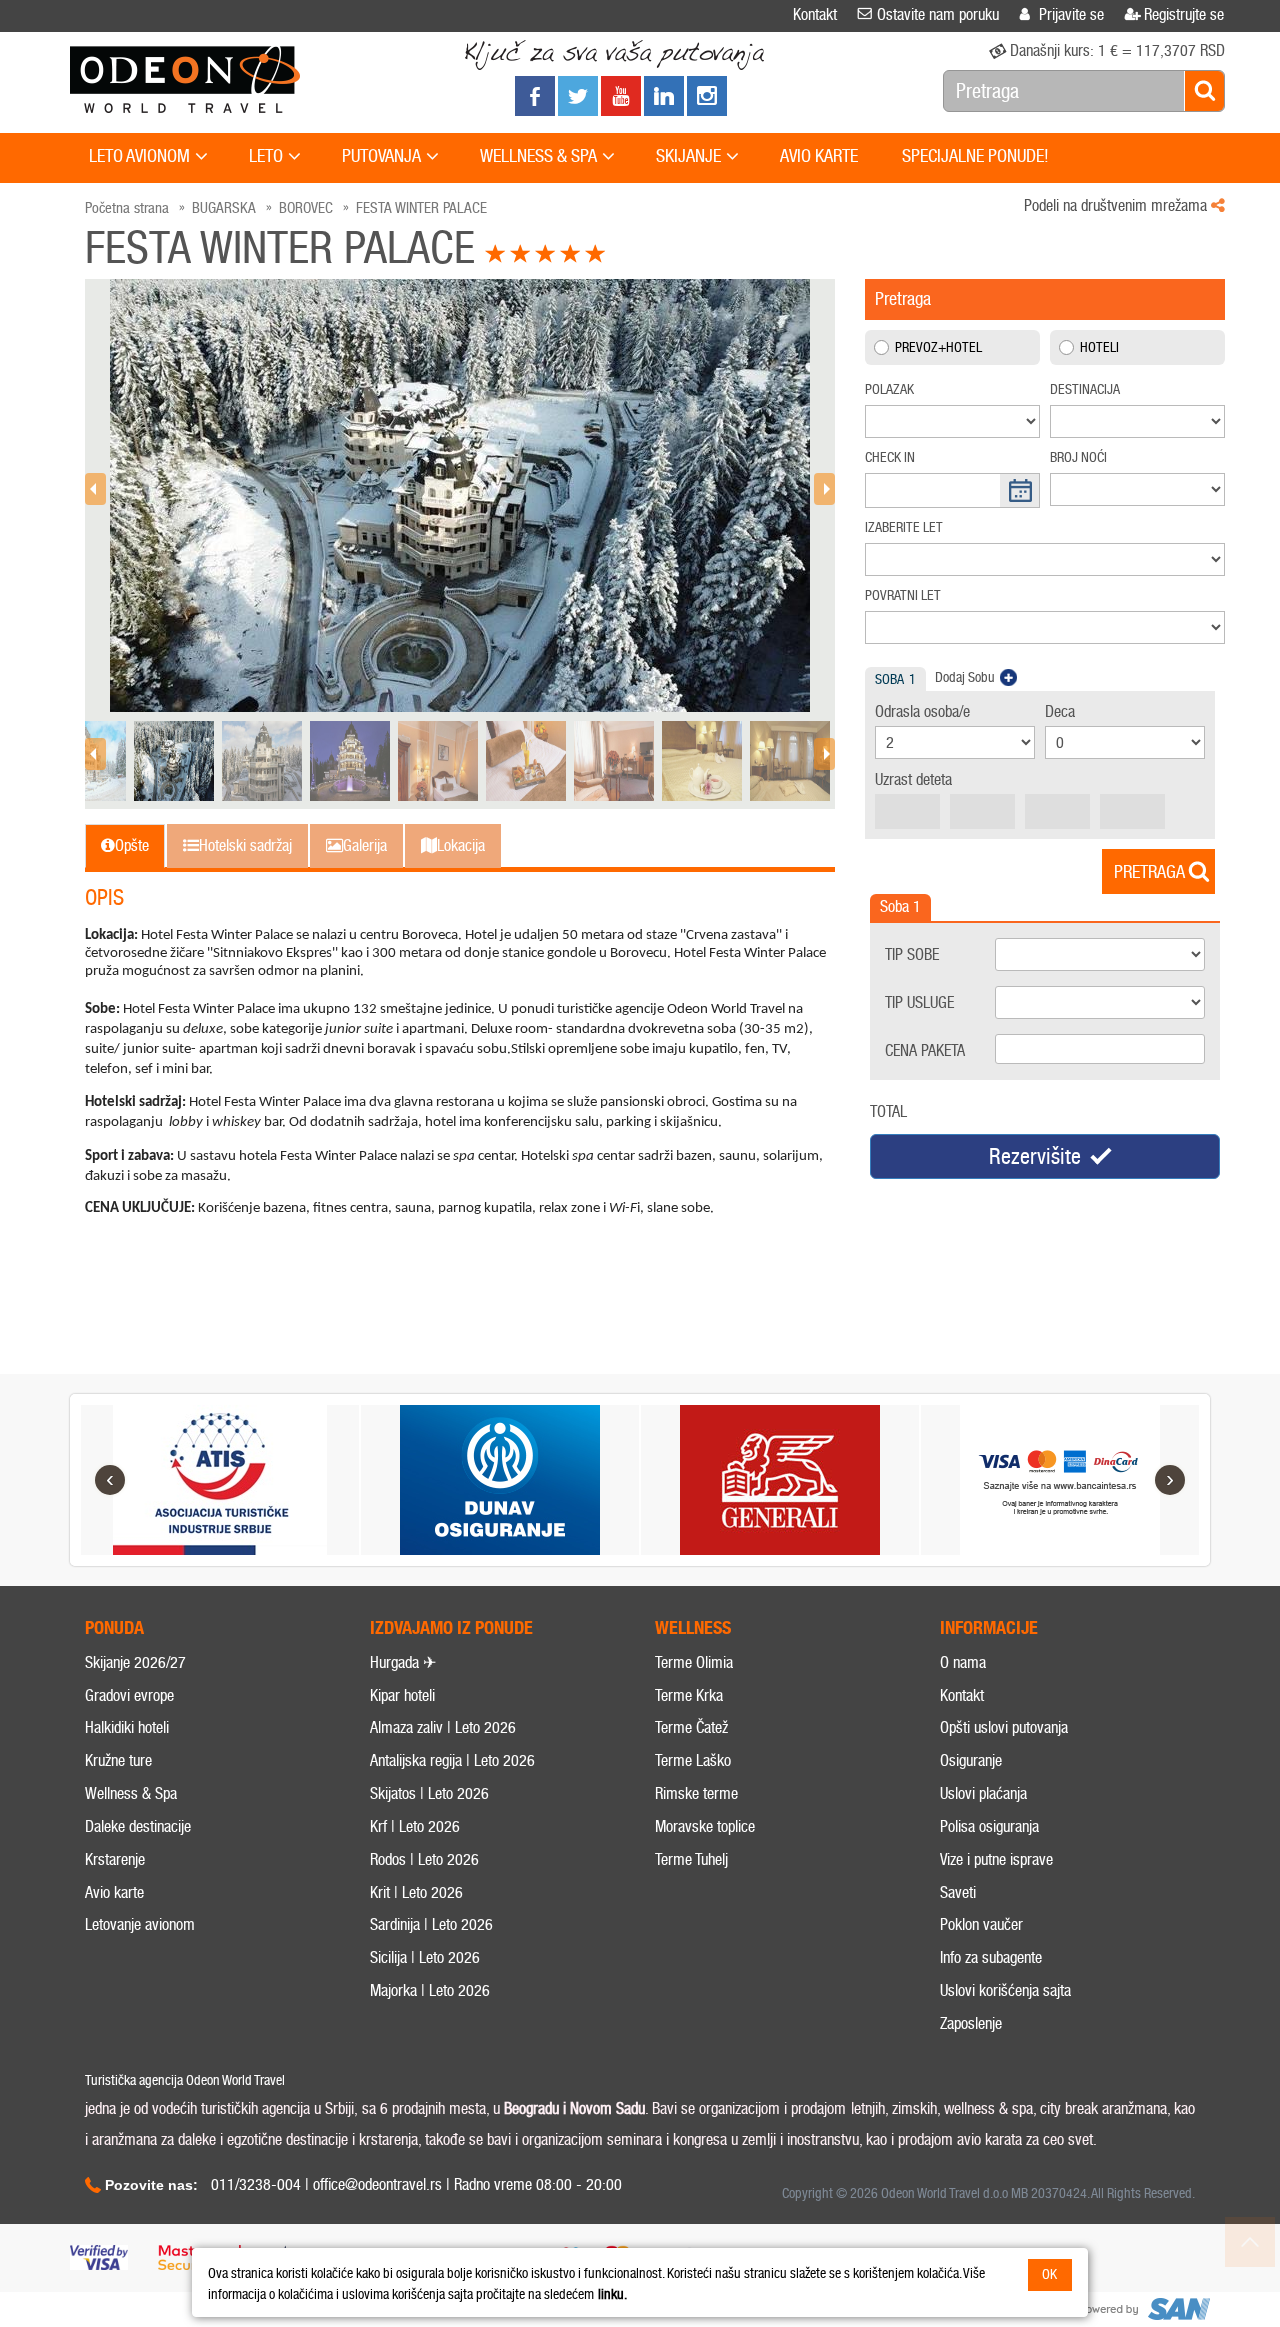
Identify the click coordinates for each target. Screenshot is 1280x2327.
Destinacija (1085, 389)
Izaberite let (904, 527)
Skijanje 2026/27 (135, 1662)
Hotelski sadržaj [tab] (245, 845)
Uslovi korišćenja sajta (1005, 1990)
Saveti (958, 1892)
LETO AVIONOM (139, 156)
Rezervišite (1035, 1156)
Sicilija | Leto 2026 (425, 1957)
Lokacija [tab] (461, 845)
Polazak (889, 389)
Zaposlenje (971, 2023)
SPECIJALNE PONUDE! (975, 156)
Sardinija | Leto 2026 (431, 1924)
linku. (612, 2294)
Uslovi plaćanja (983, 1793)
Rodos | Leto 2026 (424, 1859)
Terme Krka (689, 1695)
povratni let (903, 595)
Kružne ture (118, 1760)
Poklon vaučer (981, 1924)
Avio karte (114, 1892)
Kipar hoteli (402, 1695)
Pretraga (1149, 872)
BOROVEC (306, 208)
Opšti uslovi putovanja (1004, 1727)
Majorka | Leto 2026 (430, 1990)
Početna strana (127, 208)
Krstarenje (115, 1859)
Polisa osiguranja (989, 1826)
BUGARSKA (224, 208)
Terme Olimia (694, 1662)
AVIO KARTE (819, 156)
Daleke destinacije (138, 1826)
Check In (890, 457)
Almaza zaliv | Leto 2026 (443, 1727)
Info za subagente (991, 1957)
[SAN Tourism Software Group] (1145, 2309)
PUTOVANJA (381, 156)
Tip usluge (919, 1002)
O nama (963, 1662)
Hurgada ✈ (403, 1662)
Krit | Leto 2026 (416, 1892)
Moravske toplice (705, 1826)
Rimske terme (696, 1793)
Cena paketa (925, 1050)
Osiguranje (971, 1760)
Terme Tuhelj (691, 1859)
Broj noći (1078, 457)
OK (1049, 2274)
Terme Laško (693, 1760)
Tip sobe (912, 954)
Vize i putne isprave (996, 1859)
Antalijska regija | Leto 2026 (452, 1760)
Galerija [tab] (365, 845)
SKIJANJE (688, 156)
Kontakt (962, 1695)
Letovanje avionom (140, 1924)
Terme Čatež (691, 1727)
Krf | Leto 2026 (415, 1826)
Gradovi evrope (129, 1695)
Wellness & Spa (131, 1793)
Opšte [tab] (132, 845)
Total (888, 1111)
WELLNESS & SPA (538, 156)
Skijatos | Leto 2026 (429, 1793)
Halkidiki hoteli (127, 1727)
